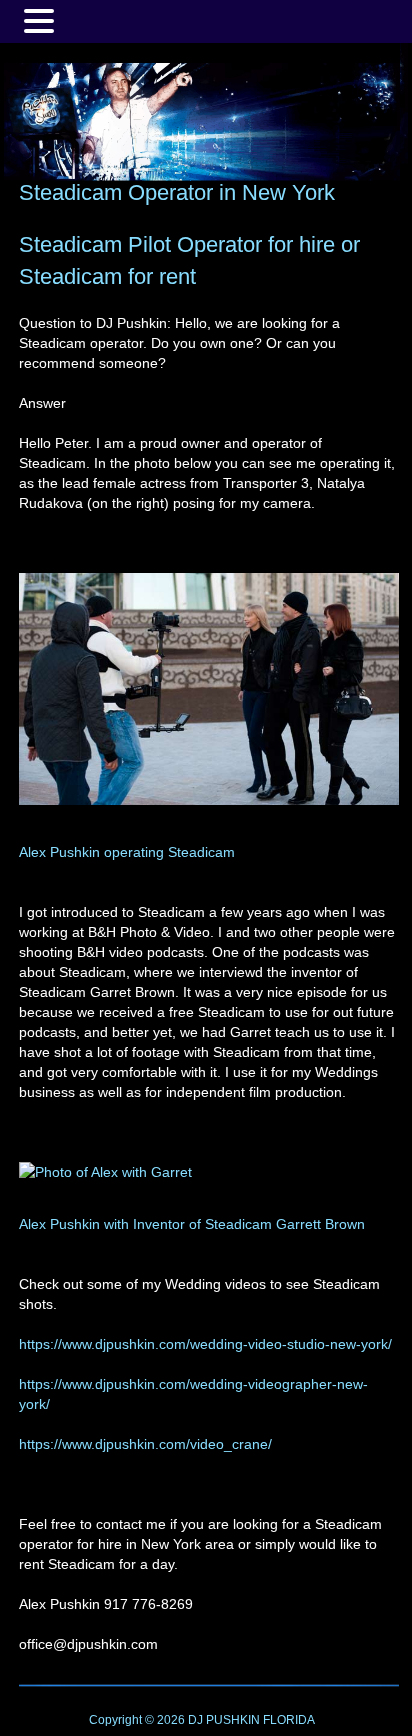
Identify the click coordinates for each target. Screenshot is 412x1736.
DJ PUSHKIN (222, 1720)
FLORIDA (289, 1720)
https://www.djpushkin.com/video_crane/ (145, 1444)
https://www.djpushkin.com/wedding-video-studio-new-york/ (205, 1344)
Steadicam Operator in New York (177, 192)
